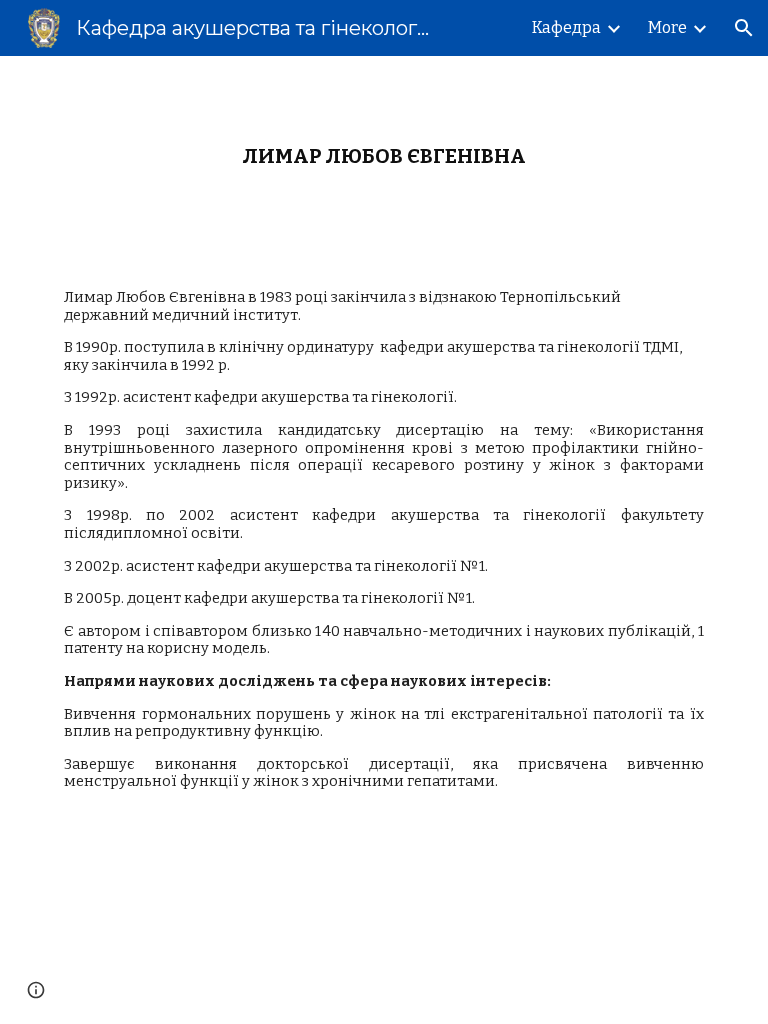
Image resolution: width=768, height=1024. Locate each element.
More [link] (667, 27)
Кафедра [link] (566, 27)
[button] (744, 28)
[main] (383, 156)
